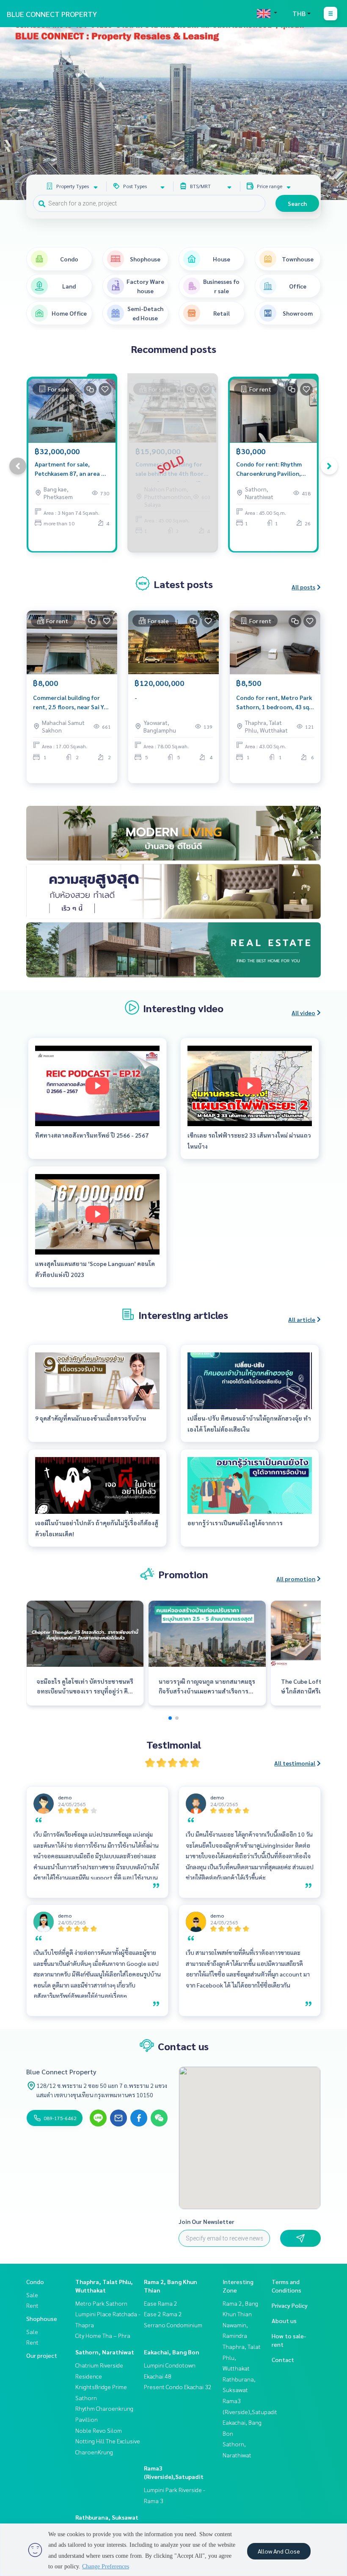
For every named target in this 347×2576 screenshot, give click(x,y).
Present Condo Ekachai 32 (178, 2387)
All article (302, 1319)
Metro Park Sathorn (101, 2303)
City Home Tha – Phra (103, 2335)
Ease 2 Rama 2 (163, 2314)
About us (284, 2321)
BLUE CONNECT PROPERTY (52, 14)
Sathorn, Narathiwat (105, 2352)
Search (297, 203)
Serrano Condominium (173, 2325)
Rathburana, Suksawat (107, 2517)
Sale (32, 2295)
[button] (334, 114)
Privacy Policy (290, 2305)
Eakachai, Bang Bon (172, 2352)
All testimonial (295, 1763)
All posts (303, 587)
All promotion (296, 1579)
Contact (283, 2359)
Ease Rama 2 (161, 2303)
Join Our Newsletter (207, 2221)
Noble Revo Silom (99, 2430)
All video (303, 1013)
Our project (42, 2355)
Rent (32, 2305)
